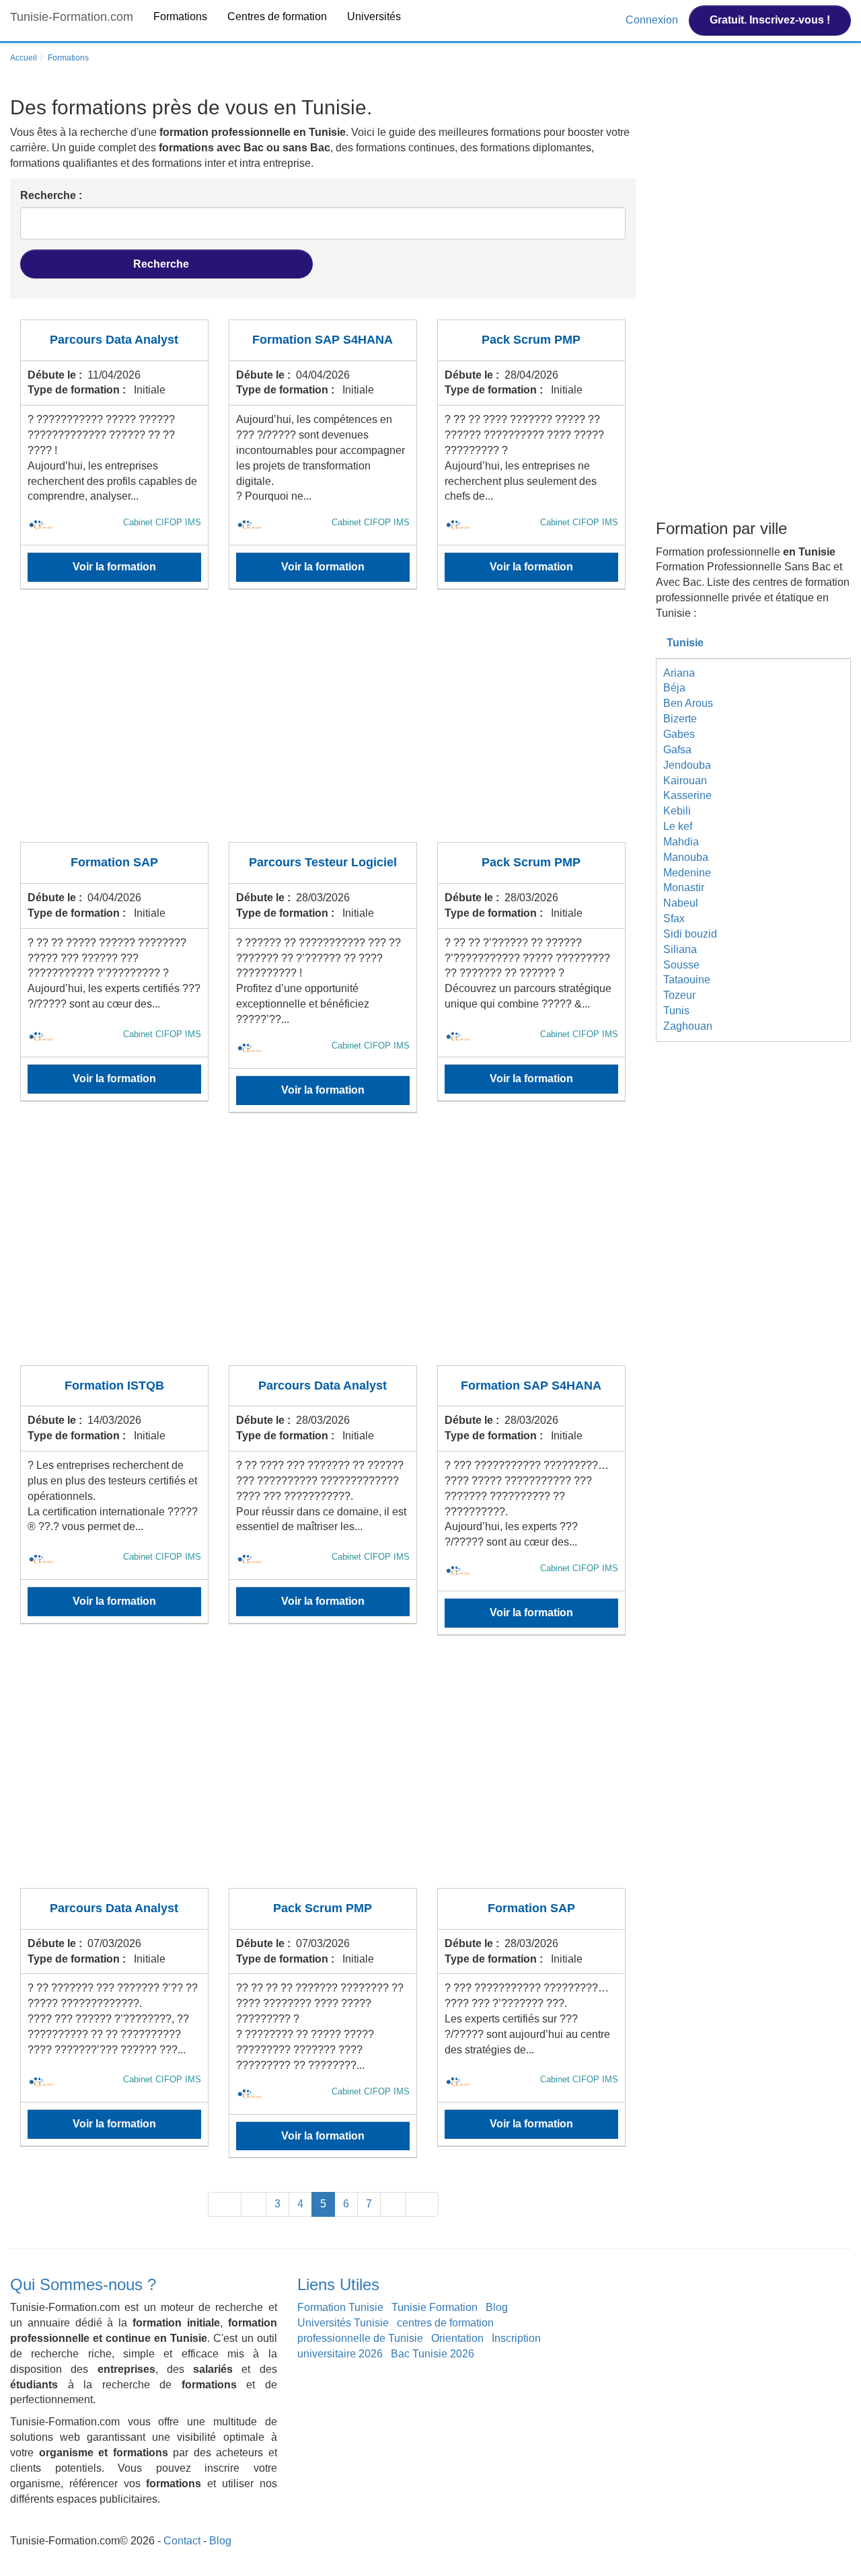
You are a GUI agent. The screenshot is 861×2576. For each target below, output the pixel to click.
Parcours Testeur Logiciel (323, 862)
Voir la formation (114, 567)
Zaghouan (688, 1026)
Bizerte (680, 719)
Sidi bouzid (690, 934)
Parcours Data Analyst (114, 340)
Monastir (684, 887)
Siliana (680, 949)
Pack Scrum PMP (531, 340)
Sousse (681, 965)
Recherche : (51, 195)
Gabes (679, 734)
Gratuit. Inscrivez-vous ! (770, 20)
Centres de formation (277, 16)
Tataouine (687, 980)
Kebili (677, 811)
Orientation (457, 2338)
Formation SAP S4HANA (323, 340)
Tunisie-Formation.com (72, 17)
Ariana (679, 673)
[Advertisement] (323, 724)
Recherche (162, 264)
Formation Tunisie (340, 2307)
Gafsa (677, 750)
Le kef (678, 826)
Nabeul (681, 903)
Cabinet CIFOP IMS (162, 522)
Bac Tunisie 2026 (433, 2354)
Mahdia (681, 842)
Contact (182, 2541)
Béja (674, 688)
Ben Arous (688, 703)
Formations (180, 16)
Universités (374, 16)
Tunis (676, 1011)
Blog (497, 2307)
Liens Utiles (338, 2284)
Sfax (674, 918)
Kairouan (685, 781)
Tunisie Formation (435, 2307)
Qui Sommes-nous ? (83, 2284)
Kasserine (687, 795)
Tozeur (679, 995)
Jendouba (687, 765)
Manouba (686, 857)
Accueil (24, 58)
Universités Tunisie (343, 2323)
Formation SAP (114, 862)
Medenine (687, 873)
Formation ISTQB (114, 1386)
